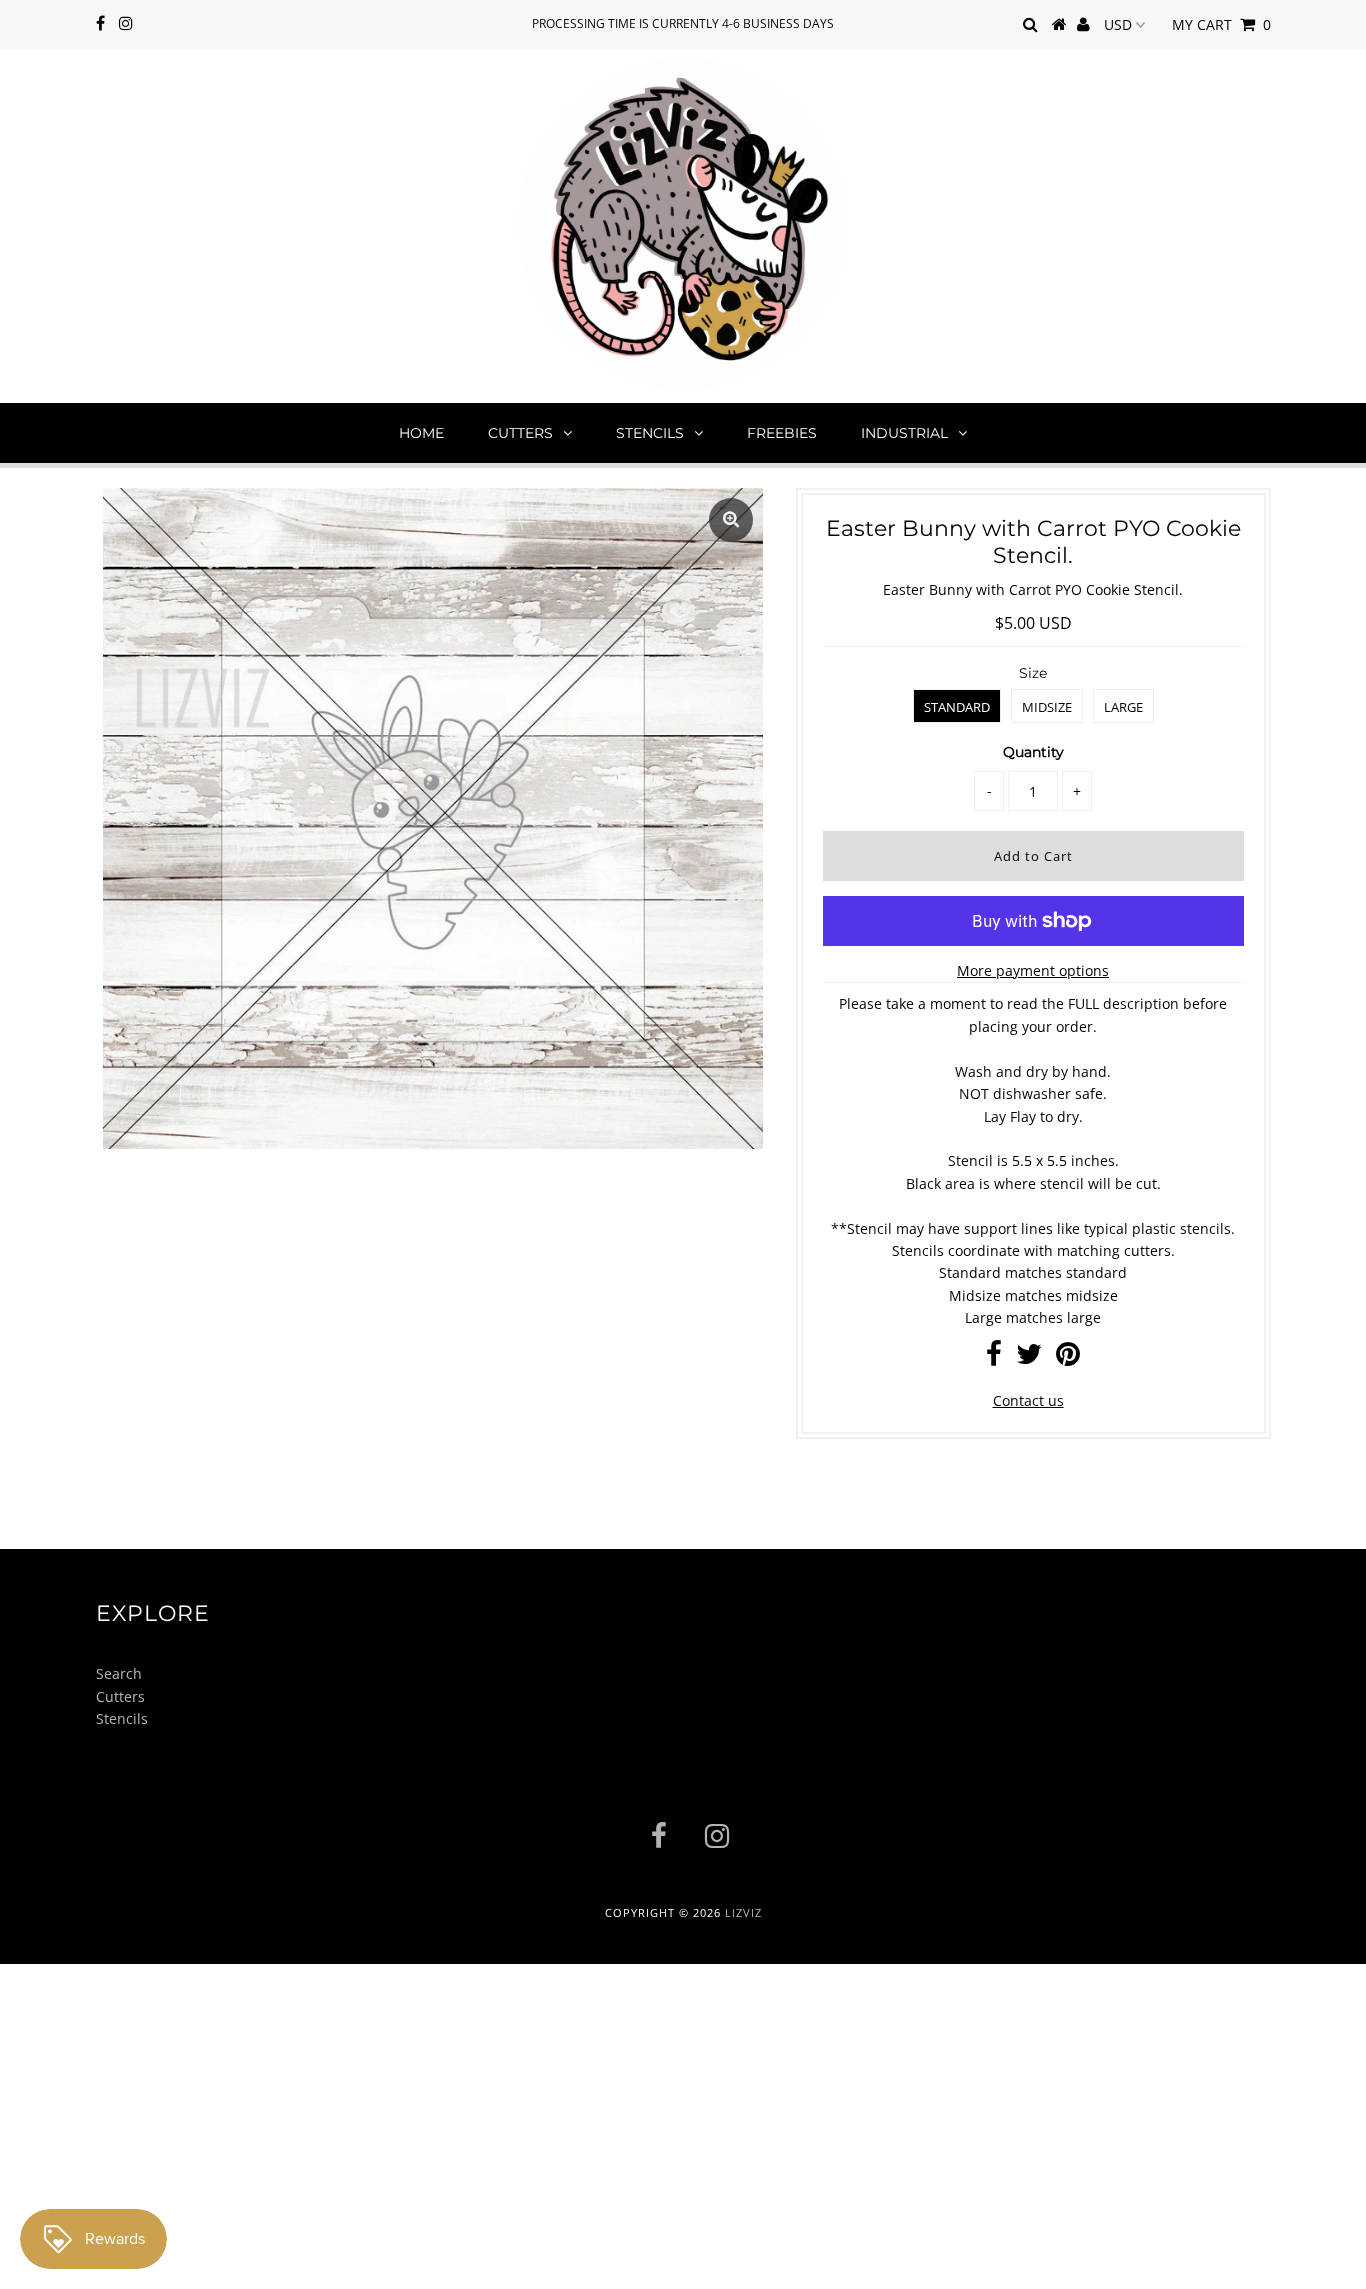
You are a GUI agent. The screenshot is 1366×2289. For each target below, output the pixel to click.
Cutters (520, 433)
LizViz (743, 1912)
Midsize (1047, 707)
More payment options (1033, 970)
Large (1123, 707)
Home (421, 433)
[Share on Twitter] (1029, 1358)
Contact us (1028, 1400)
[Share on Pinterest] (1068, 1358)
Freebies (782, 433)
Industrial (904, 433)
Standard (957, 707)
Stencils (650, 433)
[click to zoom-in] (731, 520)
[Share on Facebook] (994, 1358)
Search (119, 1673)
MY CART (1221, 24)
